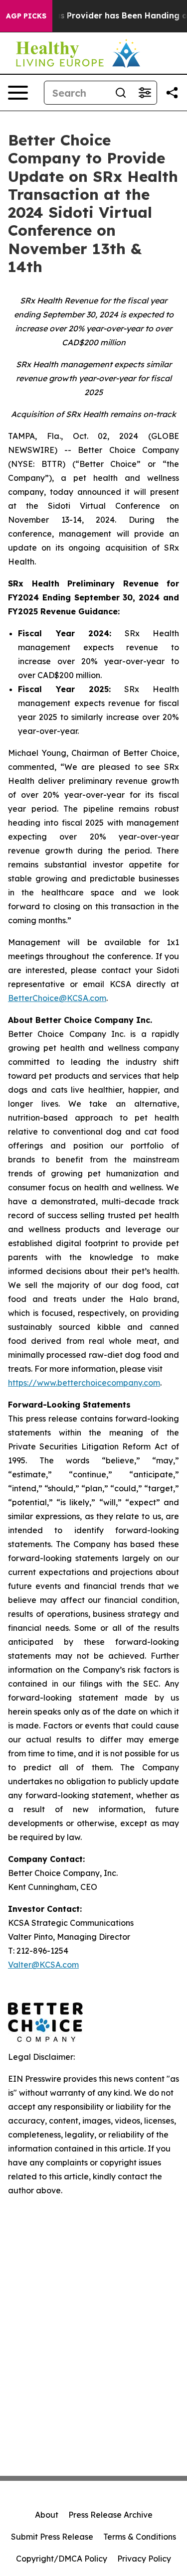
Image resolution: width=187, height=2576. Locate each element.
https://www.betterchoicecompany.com (84, 1383)
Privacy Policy (144, 2559)
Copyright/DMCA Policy (62, 2559)
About (47, 2515)
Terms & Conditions (140, 2537)
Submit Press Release (52, 2537)
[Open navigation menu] (18, 93)
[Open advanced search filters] (145, 93)
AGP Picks (26, 16)
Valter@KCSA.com (43, 1965)
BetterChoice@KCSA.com (57, 998)
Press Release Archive (110, 2515)
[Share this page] (172, 93)
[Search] (121, 93)
